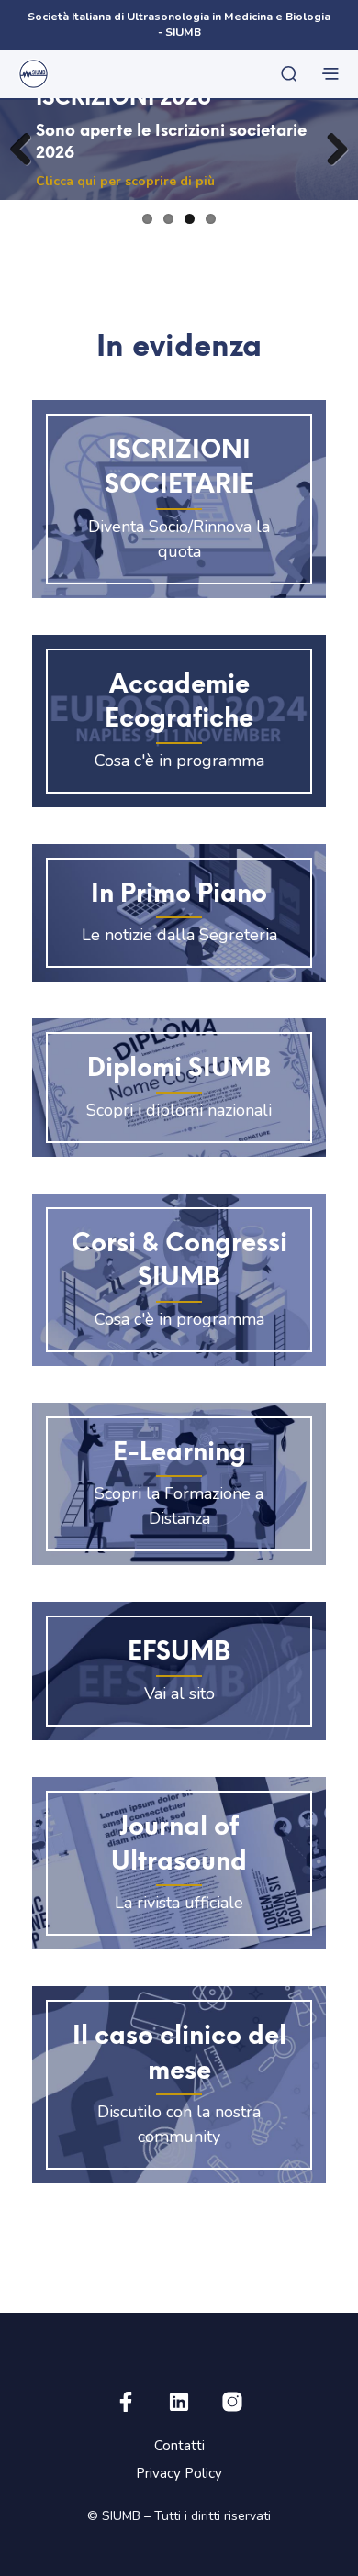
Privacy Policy (179, 2473)
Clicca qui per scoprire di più (125, 181)
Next (330, 150)
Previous (28, 150)
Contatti (179, 2446)
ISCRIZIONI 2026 (123, 99)
